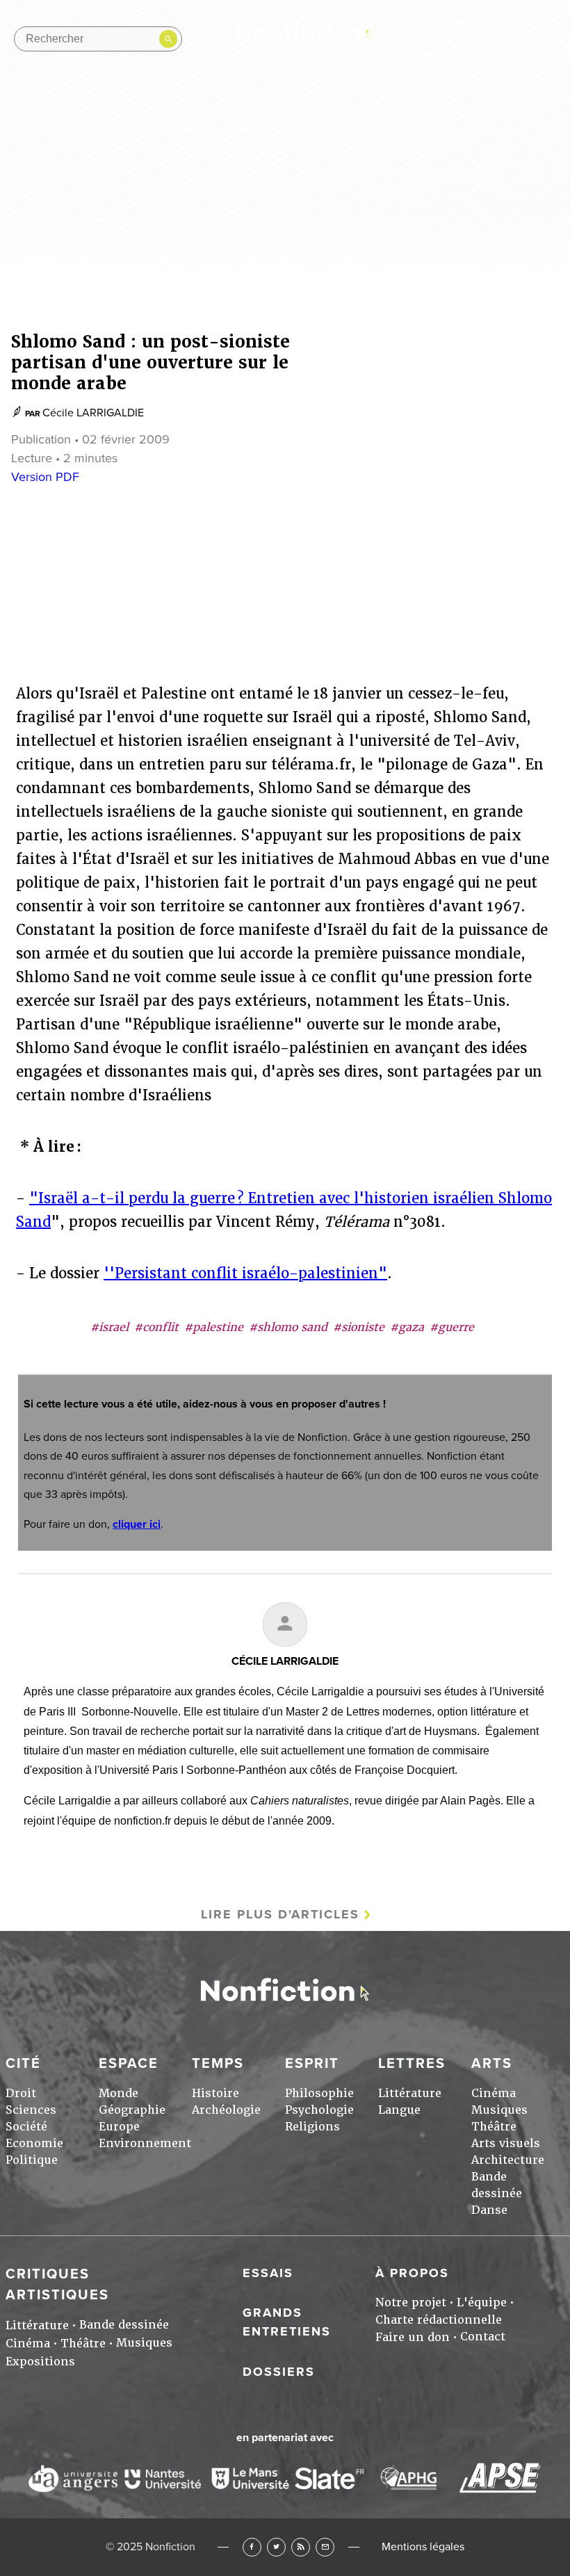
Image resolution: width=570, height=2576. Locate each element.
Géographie (132, 2110)
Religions (312, 2127)
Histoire (215, 2093)
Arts (432, 129)
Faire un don (413, 2337)
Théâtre (494, 2127)
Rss (519, 39)
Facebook (252, 2547)
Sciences (31, 2110)
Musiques (499, 2110)
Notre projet (411, 2302)
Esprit (309, 129)
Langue (399, 2110)
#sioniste (359, 1327)
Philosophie (319, 2093)
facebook (438, 39)
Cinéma (494, 2093)
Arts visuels (506, 2143)
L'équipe (482, 2302)
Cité (136, 129)
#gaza (407, 1327)
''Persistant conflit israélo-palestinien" (245, 1273)
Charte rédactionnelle (439, 2320)
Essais (268, 2273)
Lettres (373, 129)
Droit (21, 2093)
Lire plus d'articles (280, 1914)
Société (26, 2127)
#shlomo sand (288, 1327)
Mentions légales (423, 2547)
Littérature (410, 2093)
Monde (119, 2093)
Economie (34, 2143)
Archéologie (226, 2110)
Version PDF (45, 477)
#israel (109, 1327)
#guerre (452, 1327)
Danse (489, 2210)
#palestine (214, 1327)
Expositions (40, 2362)
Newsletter (546, 39)
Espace (190, 129)
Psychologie (319, 2110)
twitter (465, 39)
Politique (32, 2160)
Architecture (508, 2160)
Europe (119, 2127)
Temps (250, 129)
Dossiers (279, 2372)
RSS (301, 2547)
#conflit (156, 1327)
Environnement (145, 2143)
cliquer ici (137, 1524)
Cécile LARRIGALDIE (93, 413)
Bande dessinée (124, 2325)
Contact (483, 2337)
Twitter (276, 2547)
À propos (412, 2273)
